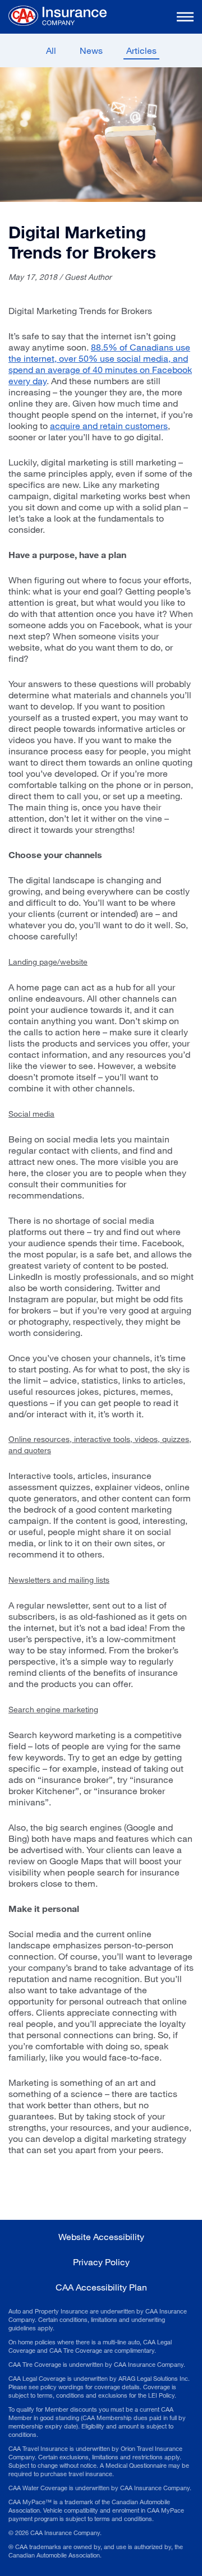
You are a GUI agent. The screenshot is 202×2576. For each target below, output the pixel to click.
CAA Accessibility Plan (101, 2287)
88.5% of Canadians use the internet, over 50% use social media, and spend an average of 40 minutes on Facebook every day (100, 364)
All (51, 50)
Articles (141, 50)
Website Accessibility (101, 2236)
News (91, 50)
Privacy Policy (101, 2262)
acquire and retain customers (109, 425)
